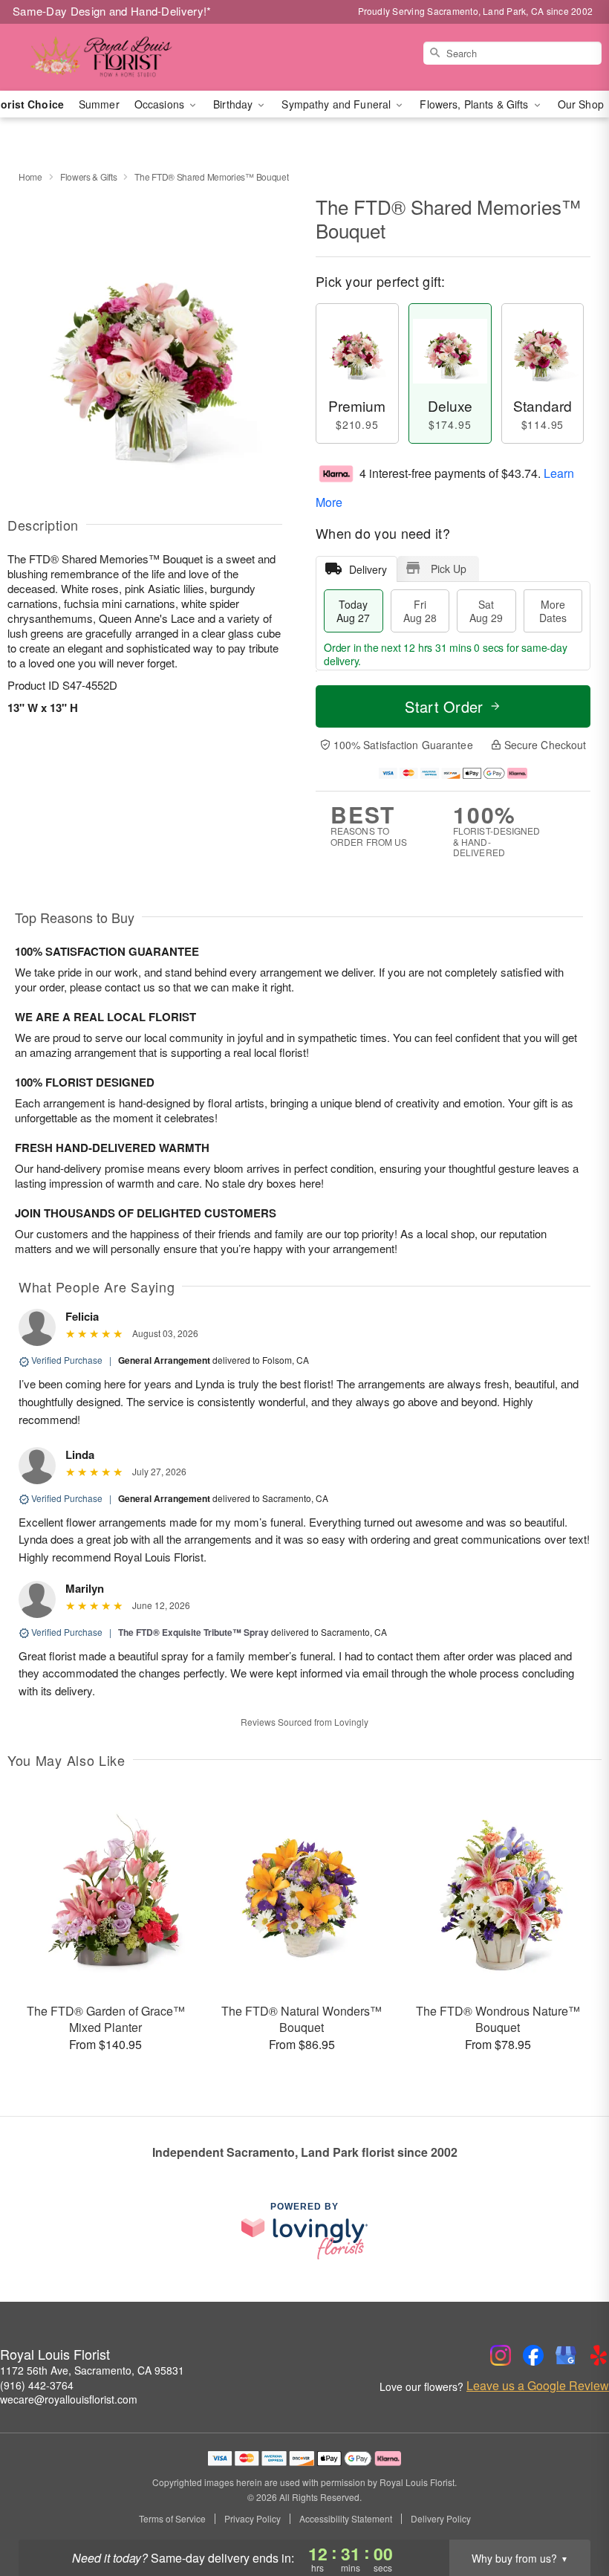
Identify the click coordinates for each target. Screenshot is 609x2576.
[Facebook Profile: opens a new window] (533, 2355)
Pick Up (449, 569)
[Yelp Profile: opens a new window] (599, 2355)
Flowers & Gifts (89, 177)
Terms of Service (172, 2519)
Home (30, 177)
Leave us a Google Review (538, 2386)
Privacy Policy (253, 2519)
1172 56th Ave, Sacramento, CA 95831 (92, 2370)
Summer (99, 104)
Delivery (368, 569)
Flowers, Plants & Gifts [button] (475, 104)
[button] (570, 2513)
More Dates (553, 611)
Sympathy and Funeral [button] (338, 104)
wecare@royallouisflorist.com (69, 2399)
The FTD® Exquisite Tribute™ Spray (193, 1632)
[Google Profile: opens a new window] (566, 2355)
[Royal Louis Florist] (104, 57)
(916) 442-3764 (37, 2385)
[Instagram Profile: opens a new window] (501, 2355)
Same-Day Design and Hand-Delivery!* (112, 11)
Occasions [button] (161, 104)
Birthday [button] (234, 104)
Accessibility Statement (346, 2519)
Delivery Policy (441, 2519)
